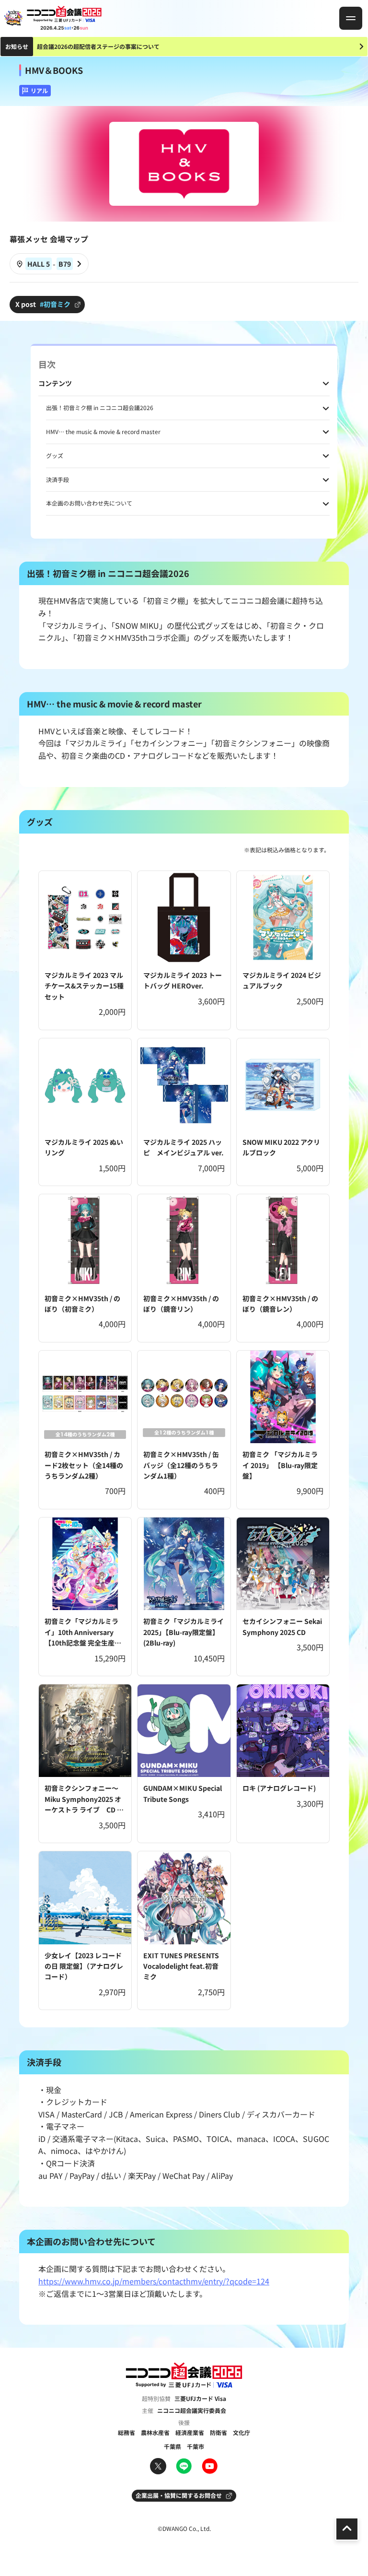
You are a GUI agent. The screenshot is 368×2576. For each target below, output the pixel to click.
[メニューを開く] (351, 18)
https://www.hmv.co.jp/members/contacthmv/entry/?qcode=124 (154, 2281)
